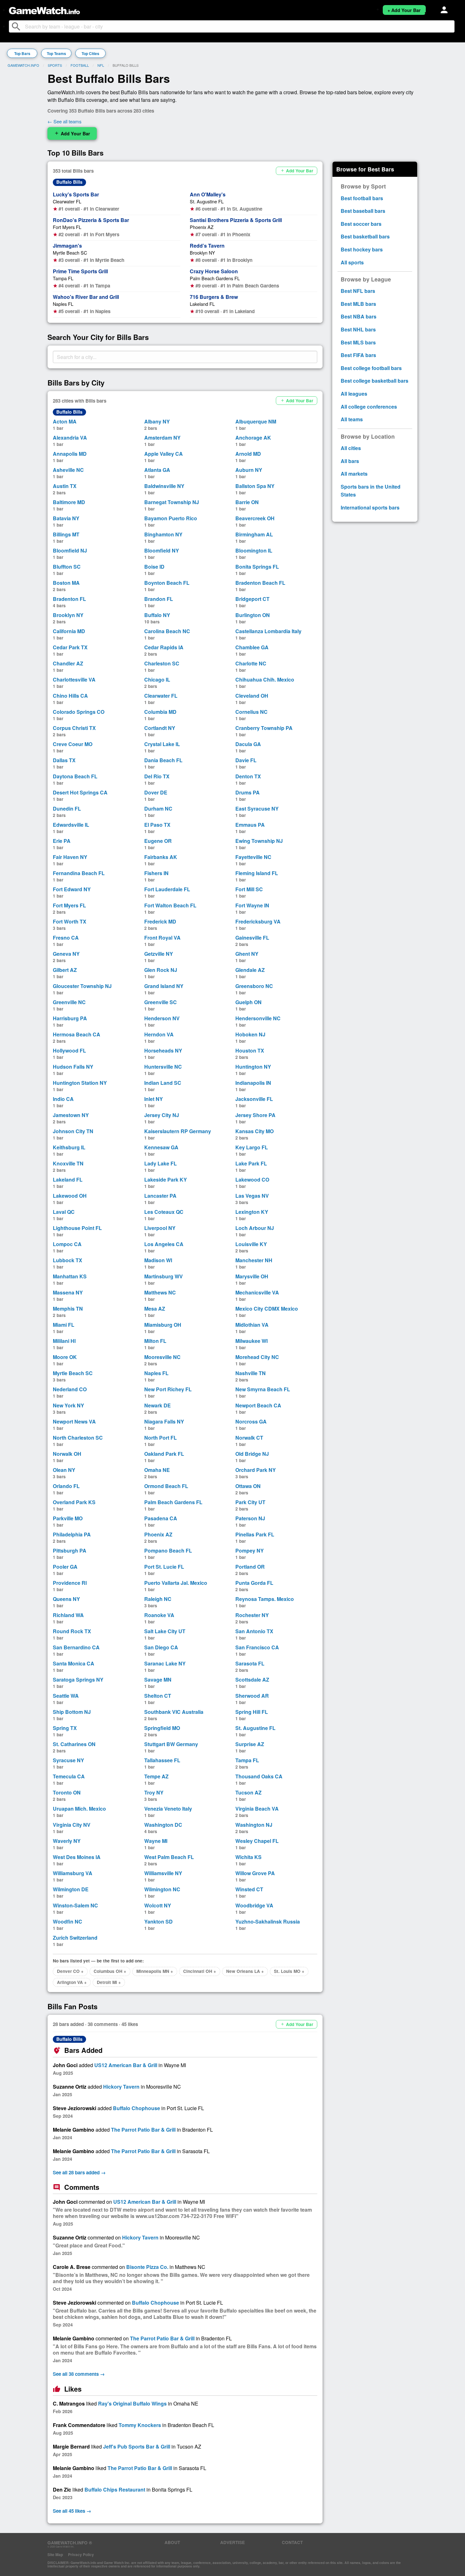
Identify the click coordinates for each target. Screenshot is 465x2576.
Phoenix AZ (202, 227)
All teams (352, 419)
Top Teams (56, 53)
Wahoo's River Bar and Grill (86, 297)
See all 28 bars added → (79, 2172)
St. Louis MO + (289, 1971)
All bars (350, 461)
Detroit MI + (109, 1982)
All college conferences (369, 407)
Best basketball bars (365, 236)
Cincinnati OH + (200, 1971)
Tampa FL (63, 278)
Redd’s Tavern (207, 246)
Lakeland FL (202, 304)
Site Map (55, 2554)
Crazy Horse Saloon (214, 271)
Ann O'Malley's (208, 194)
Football (80, 65)
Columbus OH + (110, 1971)
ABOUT (172, 2542)
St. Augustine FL (207, 201)
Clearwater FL (67, 201)
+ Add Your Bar (404, 10)
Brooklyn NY (202, 253)
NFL (101, 65)
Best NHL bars (358, 329)
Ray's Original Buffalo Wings (132, 2403)
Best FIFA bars (358, 355)
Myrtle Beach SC (70, 253)
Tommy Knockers (140, 2425)
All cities (351, 448)
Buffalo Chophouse (136, 2108)
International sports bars (370, 507)
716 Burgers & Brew (214, 297)
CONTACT (292, 2542)
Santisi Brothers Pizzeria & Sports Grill (236, 220)
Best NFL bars (358, 291)
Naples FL (63, 304)
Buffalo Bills (69, 182)
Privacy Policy (81, 2554)
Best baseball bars (363, 211)
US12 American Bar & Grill (126, 2065)
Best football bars (362, 198)
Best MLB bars (358, 304)
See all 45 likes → (72, 2511)
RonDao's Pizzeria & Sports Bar (91, 220)
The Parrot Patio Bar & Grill (143, 2130)
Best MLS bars (358, 342)
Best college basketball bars (375, 381)
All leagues (354, 394)
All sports (352, 262)
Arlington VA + (72, 1982)
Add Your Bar (72, 133)
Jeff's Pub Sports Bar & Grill (137, 2446)
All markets (354, 474)
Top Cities (90, 53)
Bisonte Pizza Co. (147, 2267)
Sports (55, 65)
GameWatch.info (23, 65)
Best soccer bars (361, 224)
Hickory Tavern (121, 2087)
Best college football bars (371, 368)
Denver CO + (70, 1971)
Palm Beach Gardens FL (215, 278)
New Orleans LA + (245, 1971)
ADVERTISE (232, 2542)
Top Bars (22, 53)
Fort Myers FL (67, 227)
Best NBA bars (359, 316)
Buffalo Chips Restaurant (115, 2490)
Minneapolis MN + (155, 1971)
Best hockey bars (362, 249)
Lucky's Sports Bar (76, 194)
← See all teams (65, 121)
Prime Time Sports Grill (80, 271)
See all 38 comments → (79, 2374)
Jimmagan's (67, 246)
